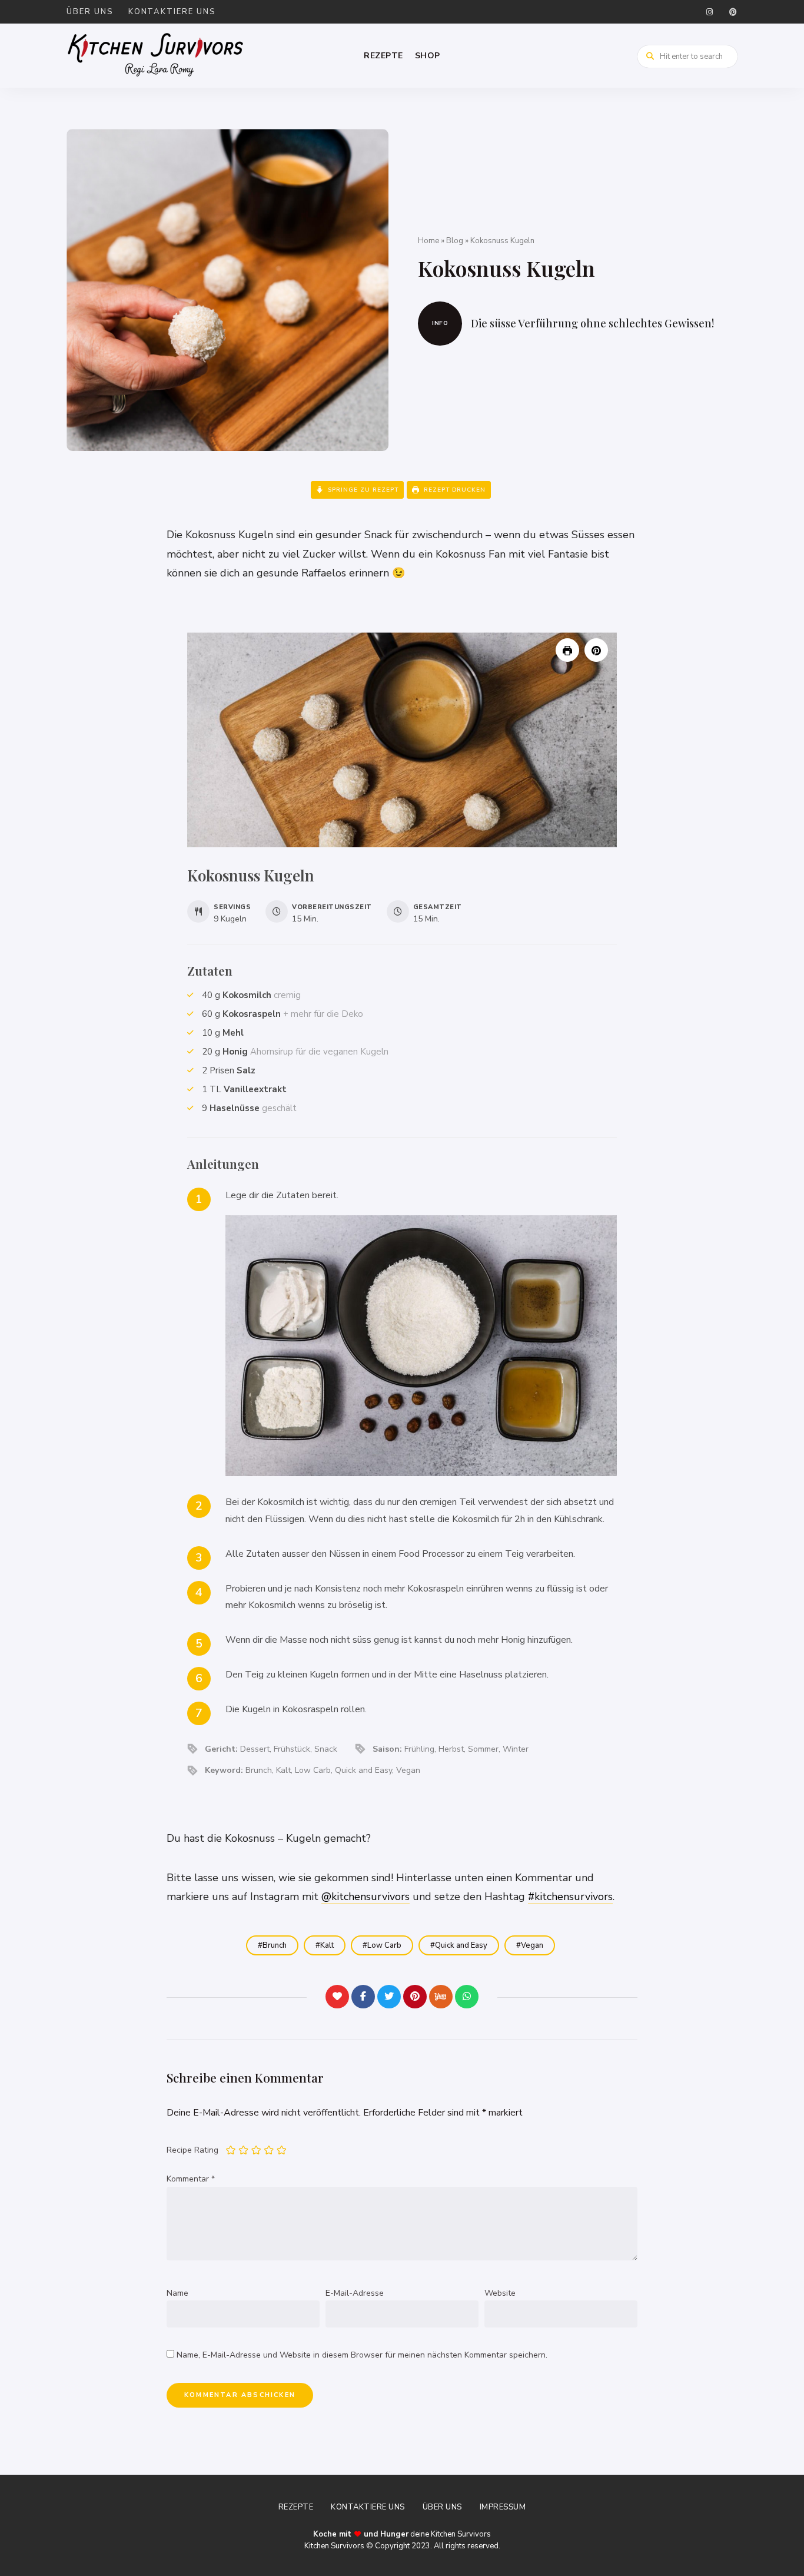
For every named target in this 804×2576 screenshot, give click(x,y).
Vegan (532, 1945)
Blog (455, 241)
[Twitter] (389, 1997)
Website (500, 2293)
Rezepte (383, 56)
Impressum (503, 2507)
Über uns (90, 12)
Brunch (275, 1945)
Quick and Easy (461, 1945)
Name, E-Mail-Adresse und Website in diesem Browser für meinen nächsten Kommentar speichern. (362, 2355)
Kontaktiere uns (172, 12)
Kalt (327, 1945)
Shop (428, 56)
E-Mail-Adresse (355, 2293)
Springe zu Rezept (362, 490)
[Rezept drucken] (567, 650)
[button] (596, 650)
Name (177, 2293)
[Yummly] (441, 1997)
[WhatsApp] (467, 1997)
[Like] (337, 1997)
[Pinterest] (415, 1997)
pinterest (733, 12)
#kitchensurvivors (570, 1897)
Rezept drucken (454, 490)
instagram (709, 12)
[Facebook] (363, 1997)
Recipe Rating (192, 2150)
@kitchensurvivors (366, 1897)
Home (428, 241)
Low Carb (384, 1945)
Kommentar (191, 2179)
